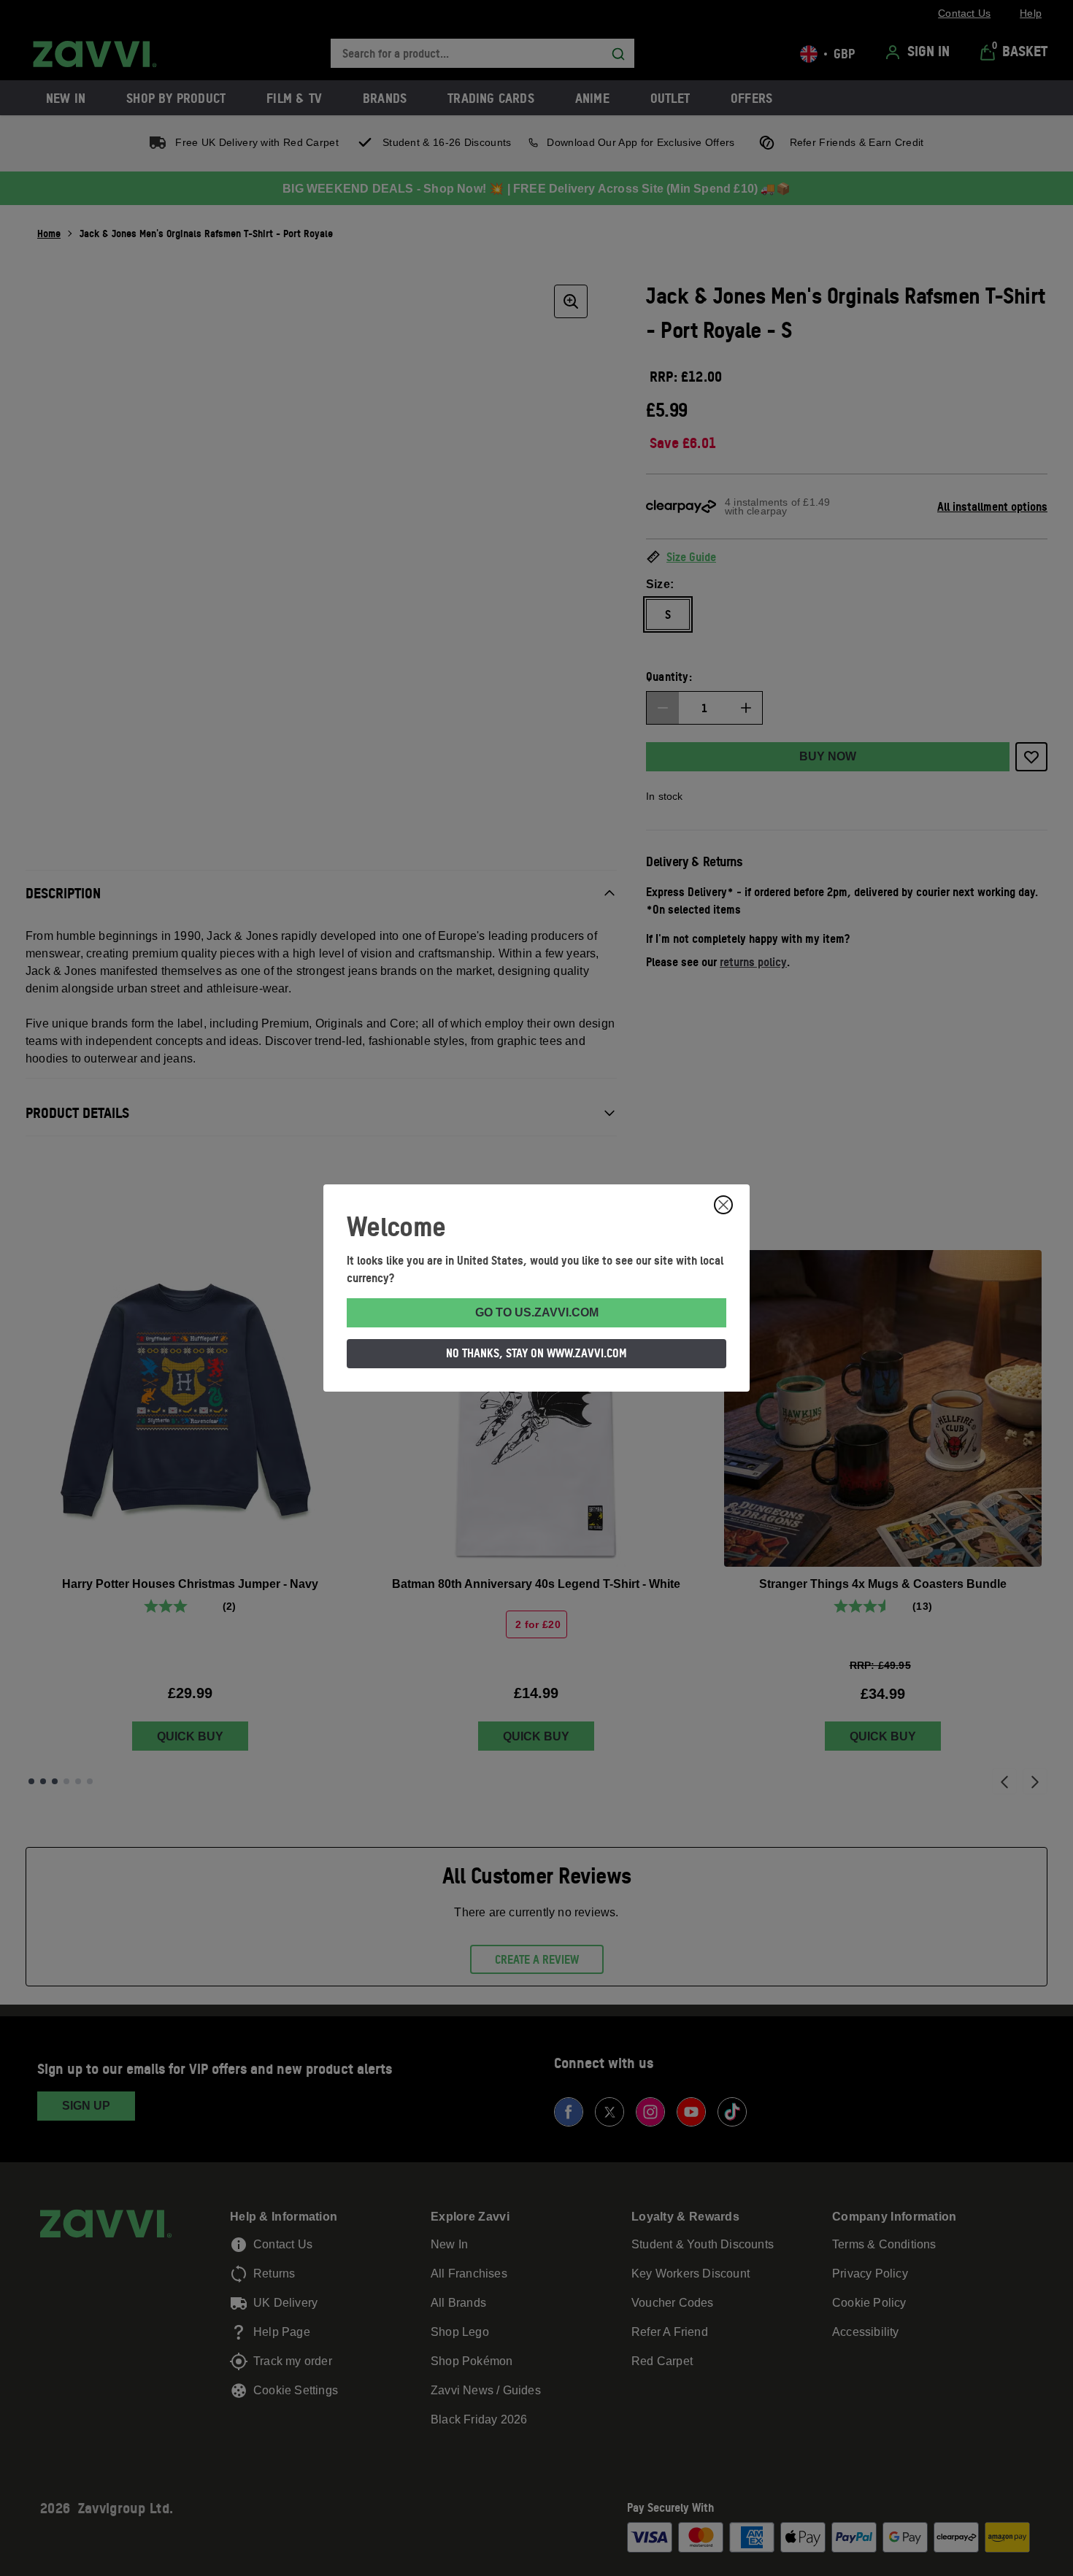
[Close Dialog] (723, 1205)
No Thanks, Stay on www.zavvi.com (536, 1353)
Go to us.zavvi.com (537, 1312)
